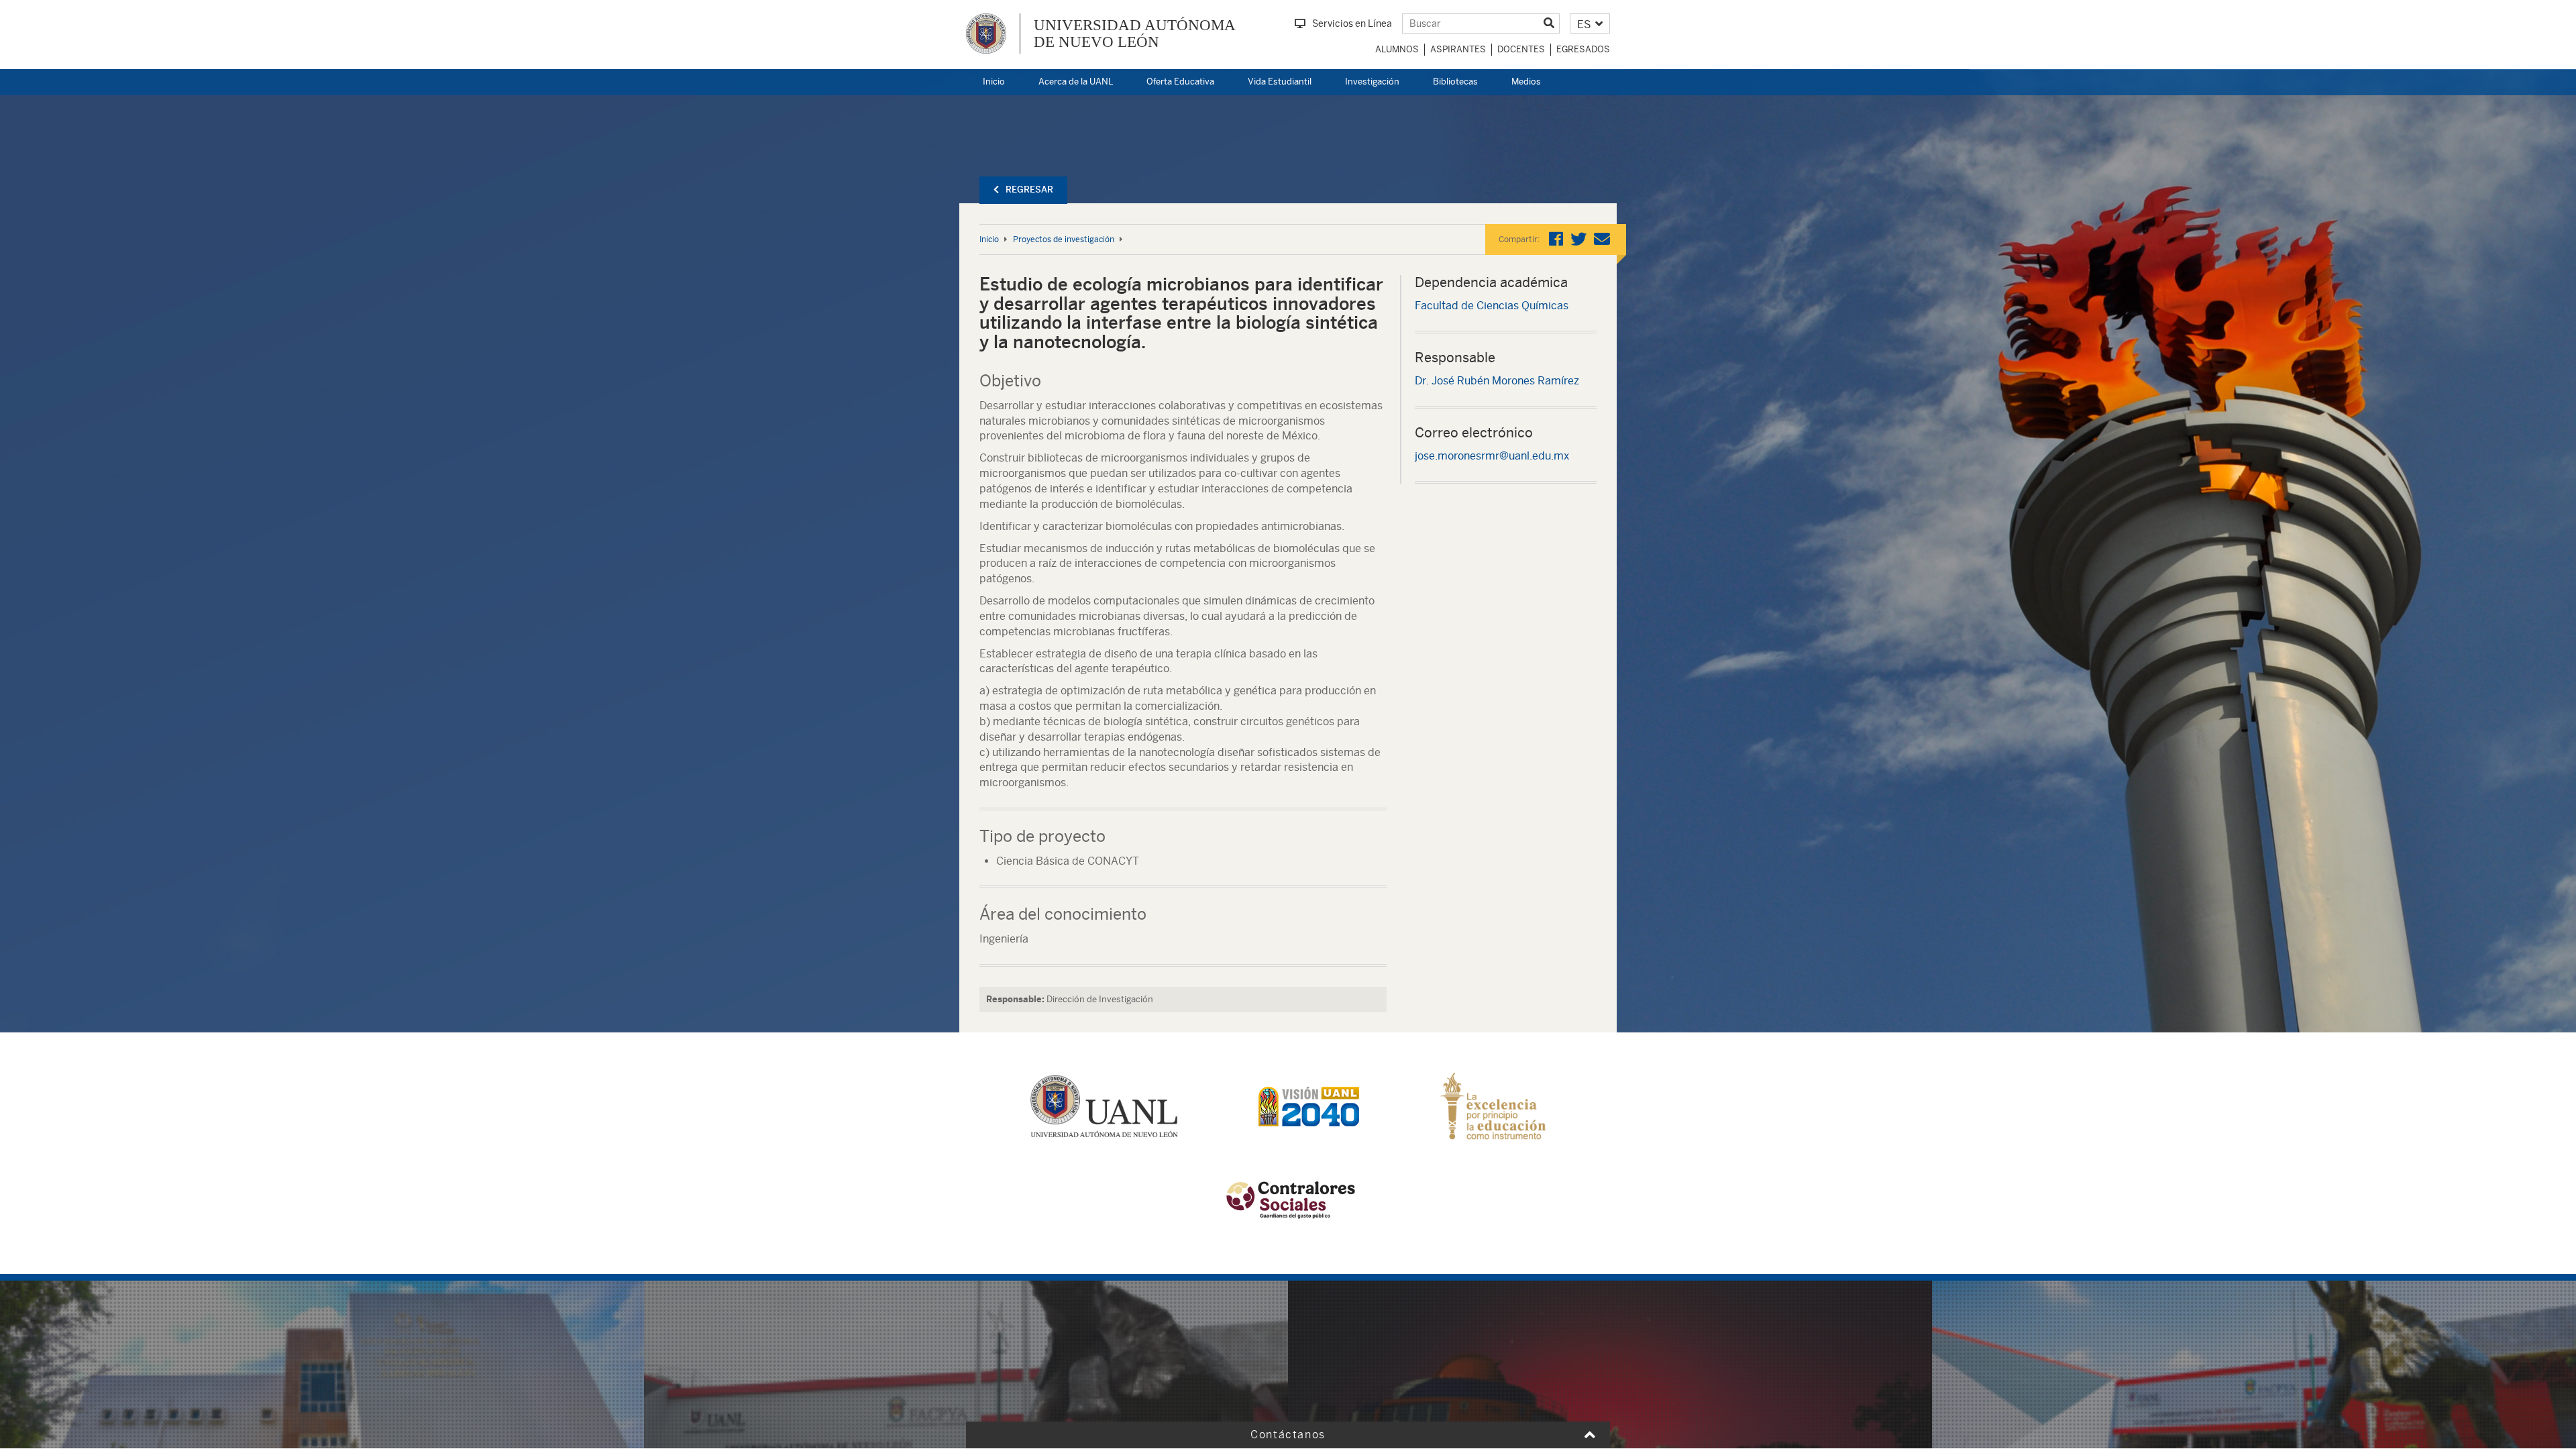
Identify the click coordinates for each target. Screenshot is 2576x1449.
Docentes (1521, 49)
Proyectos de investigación (1064, 239)
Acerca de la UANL (1076, 82)
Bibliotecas (1455, 82)
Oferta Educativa (1180, 82)
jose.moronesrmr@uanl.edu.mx (1492, 456)
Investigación (1372, 82)
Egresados (1583, 49)
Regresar (1029, 190)
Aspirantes (1458, 49)
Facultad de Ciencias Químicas (1492, 306)
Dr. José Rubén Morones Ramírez (1497, 381)
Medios (1526, 82)
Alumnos (1397, 49)
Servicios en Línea (1352, 23)
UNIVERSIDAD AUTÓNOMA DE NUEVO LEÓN (1135, 34)
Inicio (994, 82)
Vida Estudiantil (1280, 82)
